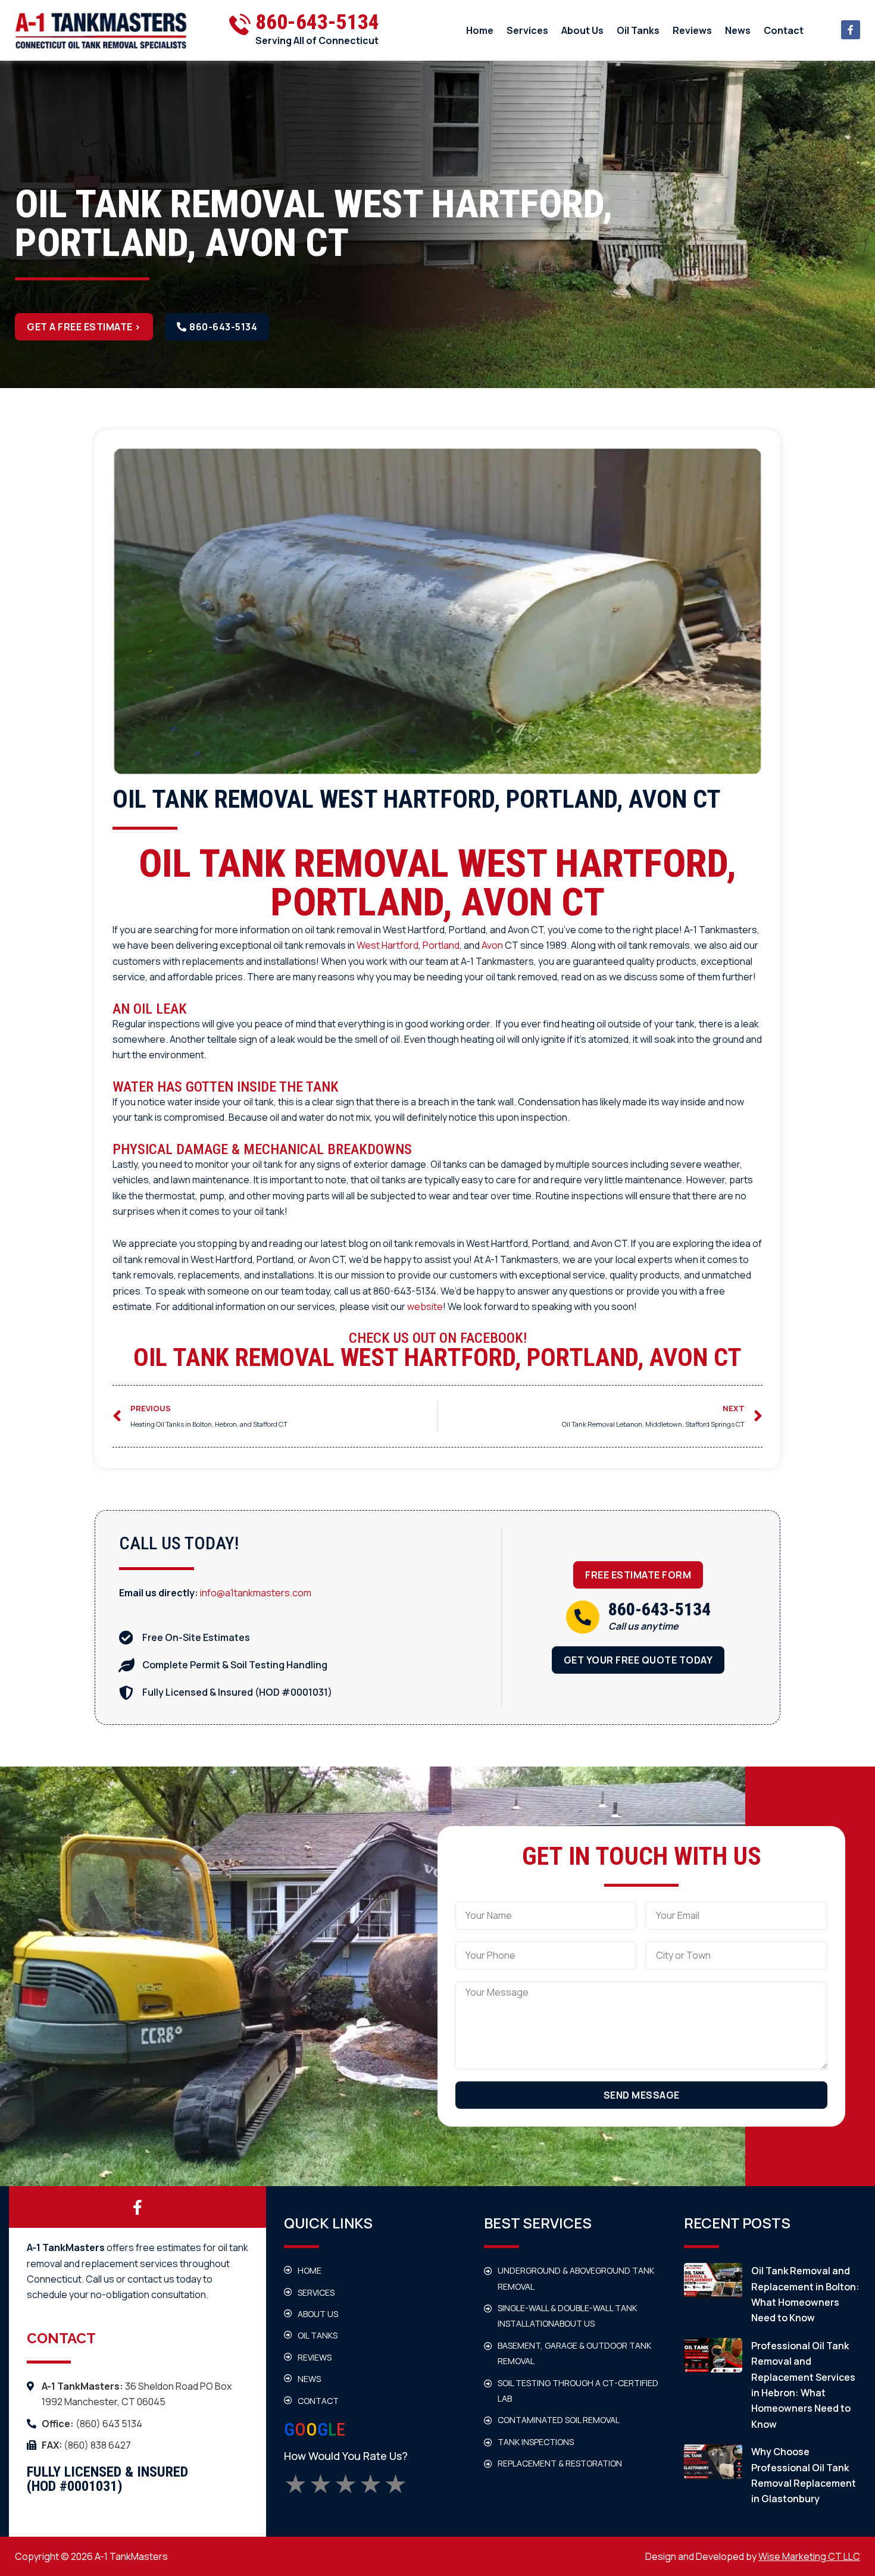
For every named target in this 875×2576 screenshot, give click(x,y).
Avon (492, 945)
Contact (784, 30)
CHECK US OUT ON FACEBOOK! (438, 1338)
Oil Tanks (638, 30)
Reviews (692, 30)
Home (480, 30)
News (738, 30)
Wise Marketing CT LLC (809, 2556)
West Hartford (387, 945)
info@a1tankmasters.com (256, 1593)
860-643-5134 (317, 22)
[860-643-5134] (583, 1617)
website (425, 1306)
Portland (441, 945)
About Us (582, 30)
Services (527, 30)
